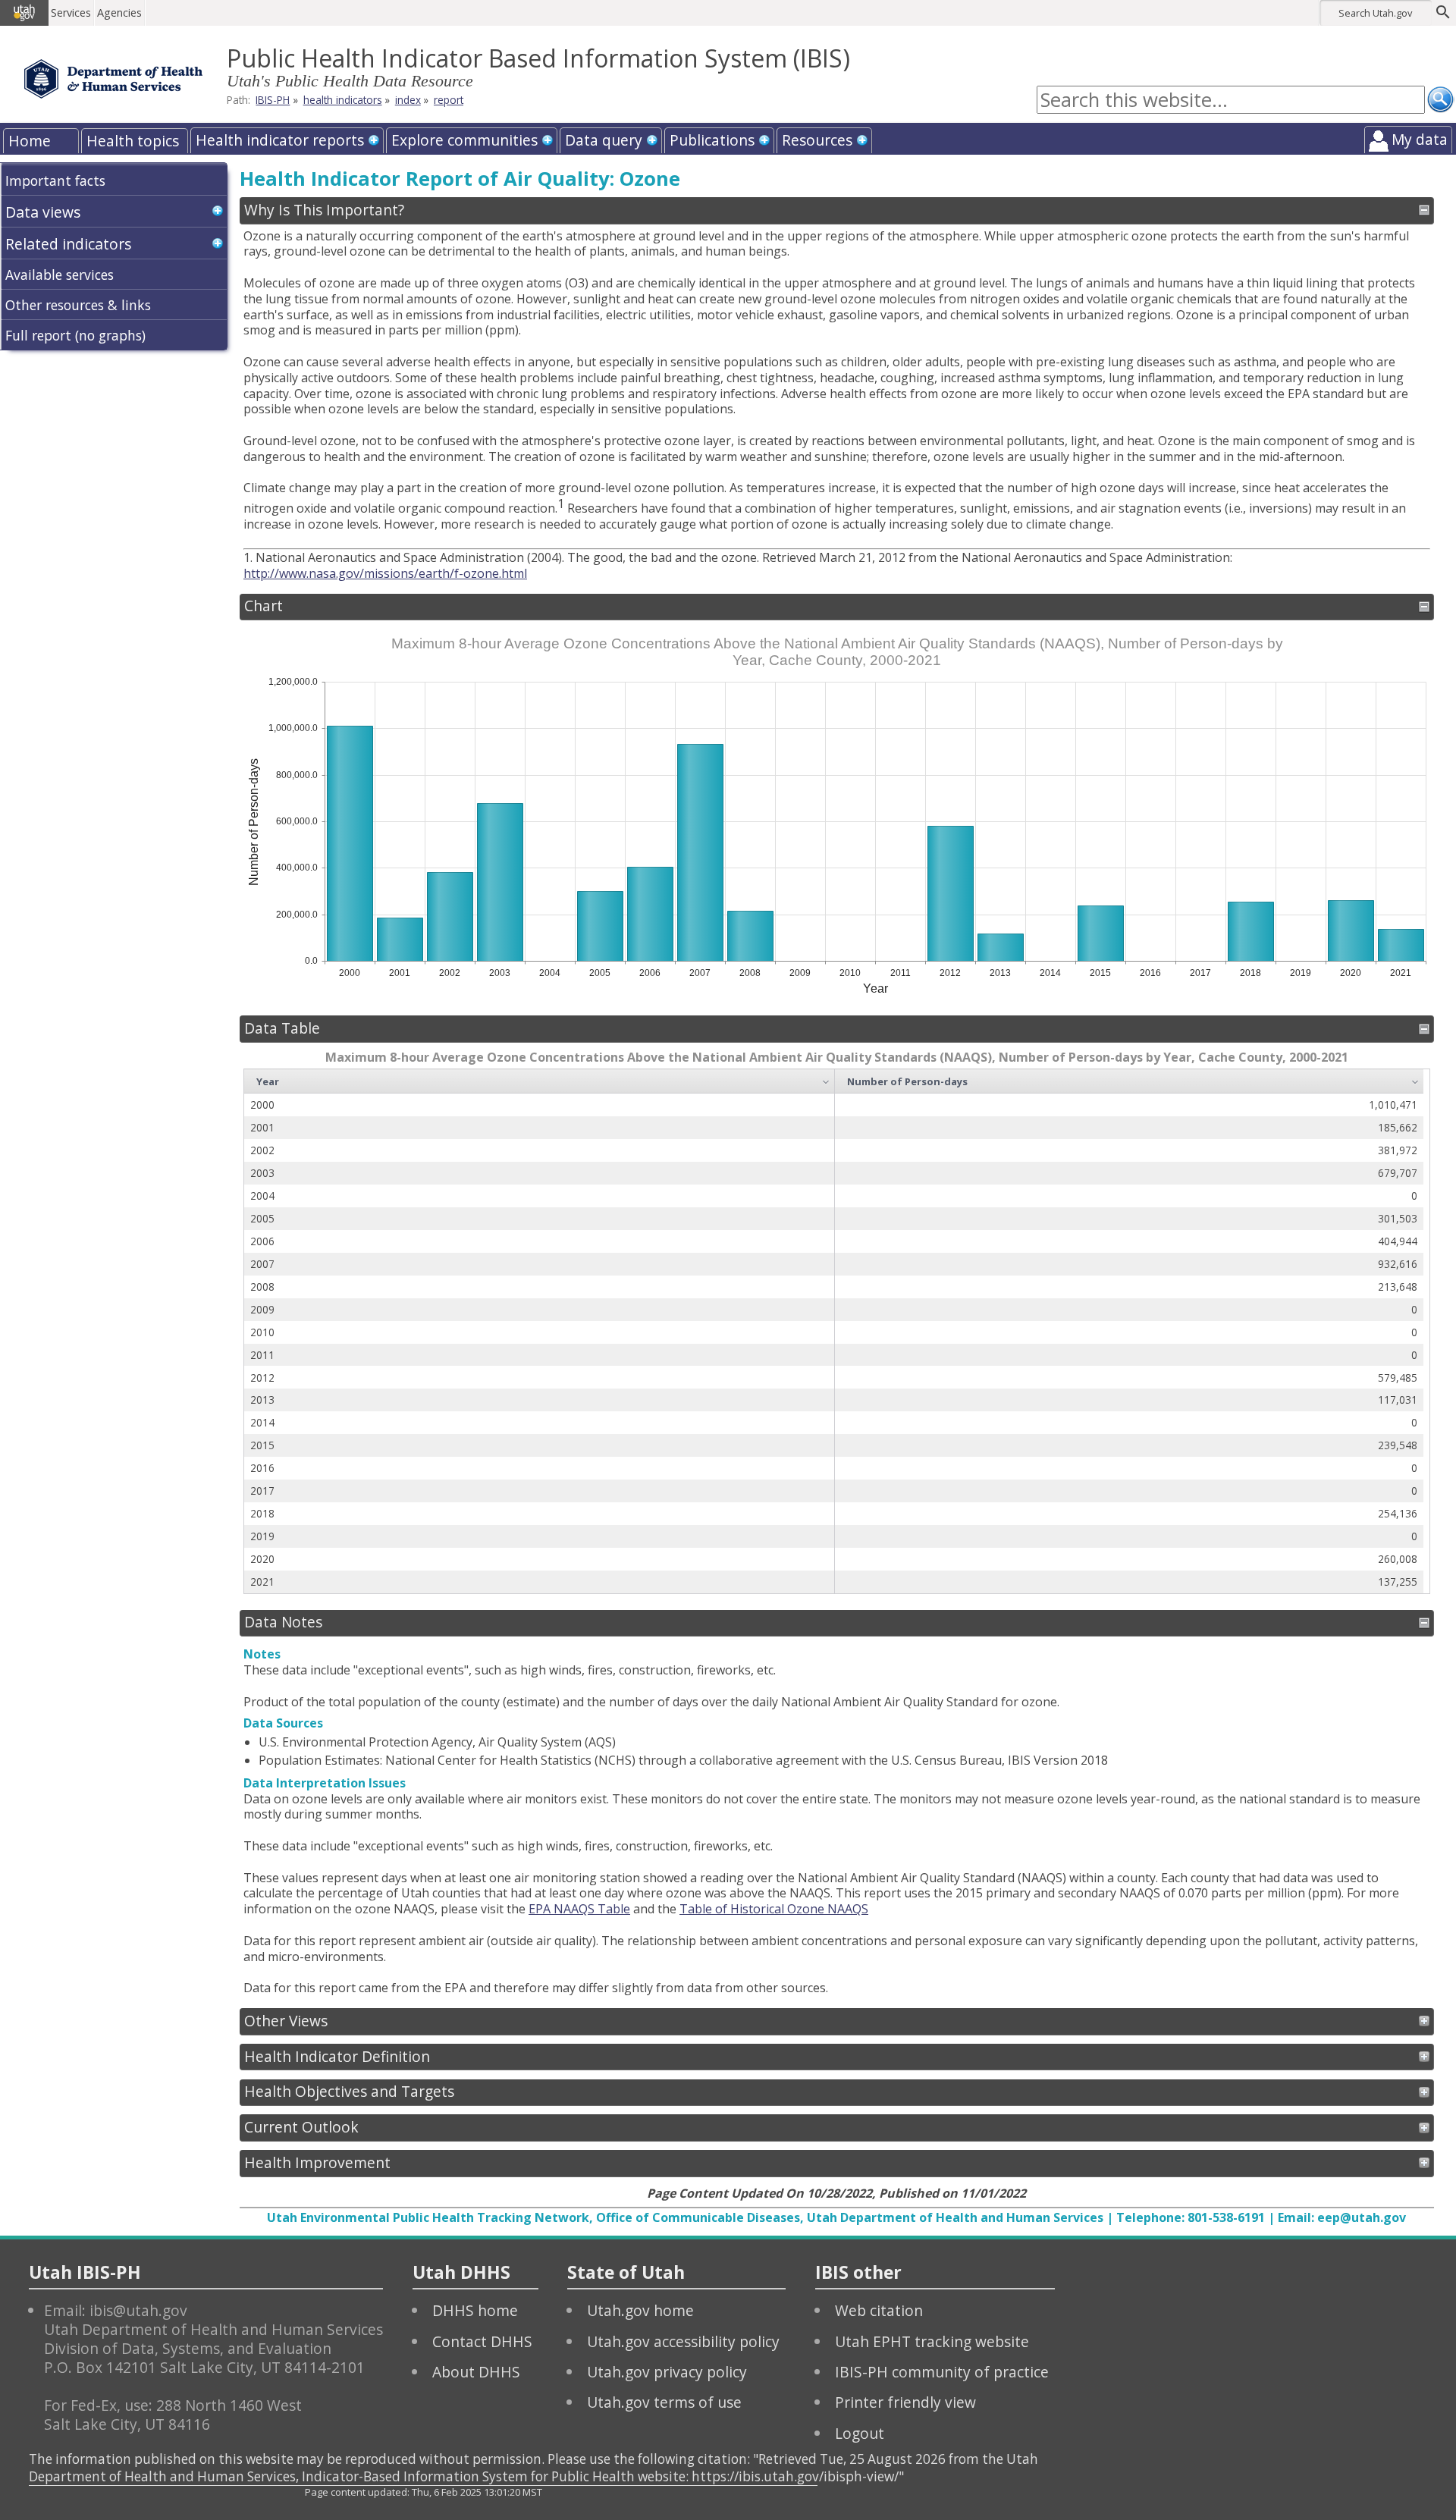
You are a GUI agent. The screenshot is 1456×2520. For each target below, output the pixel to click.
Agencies (119, 13)
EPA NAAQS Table (579, 1909)
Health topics (133, 141)
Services (71, 13)
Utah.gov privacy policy (667, 2372)
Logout (860, 2433)
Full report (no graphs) (75, 335)
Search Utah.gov (1375, 13)
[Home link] (113, 79)
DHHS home (475, 2310)
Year (268, 1081)
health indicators (343, 100)
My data (1420, 139)
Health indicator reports (280, 140)
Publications (712, 140)
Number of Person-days (907, 1081)
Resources (817, 140)
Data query (604, 140)
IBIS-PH (273, 100)
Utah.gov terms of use (664, 2402)
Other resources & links (78, 305)
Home (30, 141)
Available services (60, 275)
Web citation (879, 2310)
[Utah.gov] (24, 13)
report (449, 100)
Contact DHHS (482, 2341)
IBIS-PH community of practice (942, 2372)
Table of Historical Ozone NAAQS (774, 1909)
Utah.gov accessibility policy (683, 2341)
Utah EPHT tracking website (932, 2341)
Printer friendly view (905, 2402)
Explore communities (464, 140)
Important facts (55, 180)
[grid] (834, 1331)
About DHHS (476, 2372)
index (408, 100)
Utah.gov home (640, 2310)
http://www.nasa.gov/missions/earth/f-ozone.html (385, 573)
